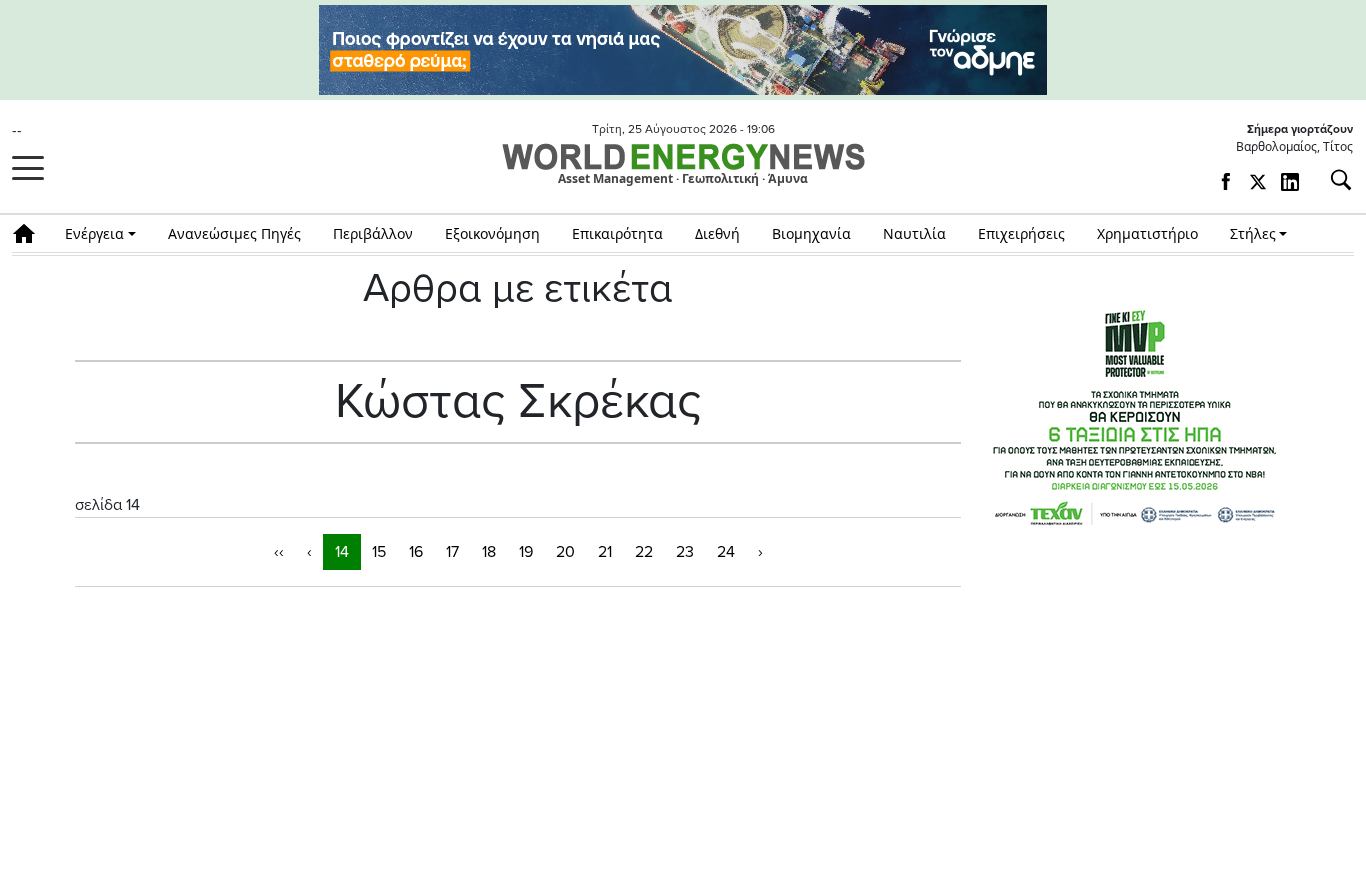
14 (342, 552)
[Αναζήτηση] (1333, 180)
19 (526, 552)
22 (644, 552)
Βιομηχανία (811, 233)
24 (726, 552)
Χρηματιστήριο (1147, 233)
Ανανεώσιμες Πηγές (234, 233)
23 (685, 552)
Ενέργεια (94, 233)
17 (452, 552)
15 (379, 552)
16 (416, 552)
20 (565, 552)
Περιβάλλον (373, 233)
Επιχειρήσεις (1021, 233)
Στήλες (1253, 233)
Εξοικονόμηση (492, 233)
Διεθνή (717, 233)
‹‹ (279, 552)
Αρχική (30, 233)
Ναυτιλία (914, 233)
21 (605, 552)
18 (489, 552)
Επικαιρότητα (617, 233)
